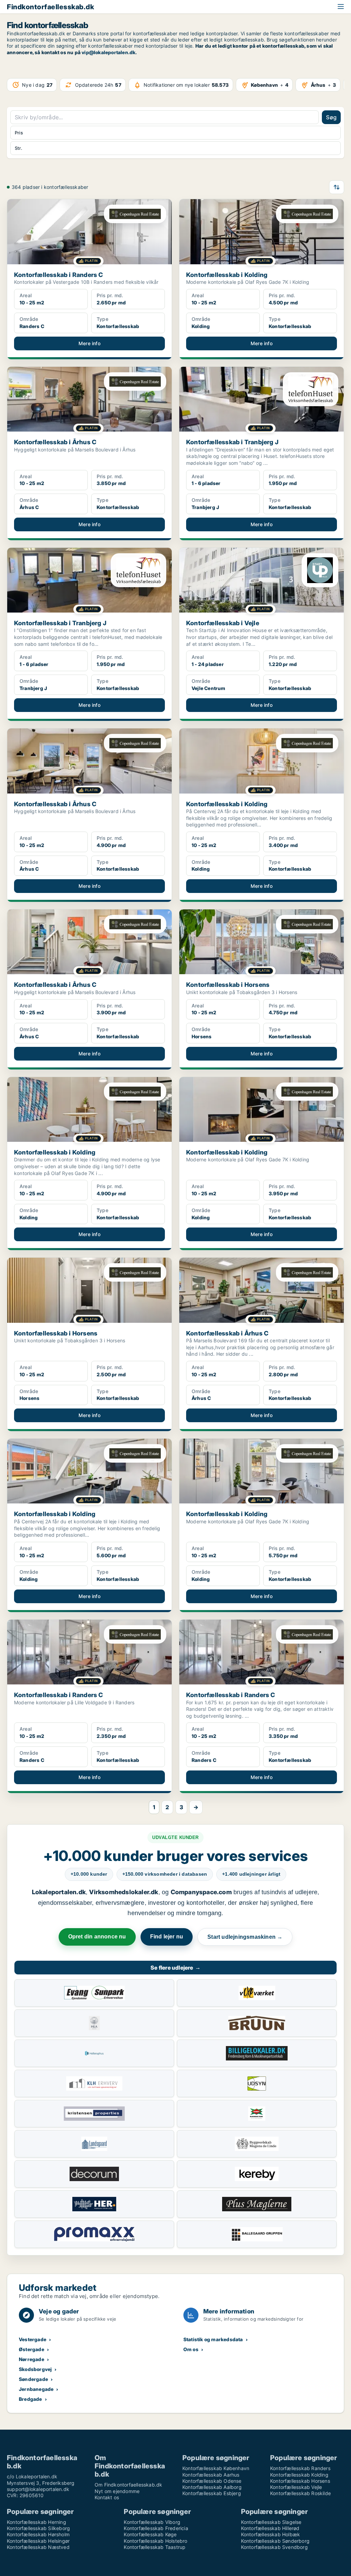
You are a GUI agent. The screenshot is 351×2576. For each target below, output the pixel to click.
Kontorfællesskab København (216, 2468)
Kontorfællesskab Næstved (38, 2547)
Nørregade (32, 2359)
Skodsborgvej (35, 2369)
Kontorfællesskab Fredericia (156, 2528)
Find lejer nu (167, 1937)
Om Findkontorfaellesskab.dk (128, 2485)
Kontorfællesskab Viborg (152, 2522)
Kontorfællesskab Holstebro (155, 2541)
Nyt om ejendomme (117, 2491)
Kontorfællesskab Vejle (296, 2487)
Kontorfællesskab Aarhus (211, 2475)
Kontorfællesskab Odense (212, 2481)
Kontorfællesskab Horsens (300, 2481)
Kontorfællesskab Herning (37, 2522)
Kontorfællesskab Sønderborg (275, 2541)
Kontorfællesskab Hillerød (270, 2528)
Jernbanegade (36, 2389)
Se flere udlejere (175, 1968)
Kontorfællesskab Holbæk (271, 2534)
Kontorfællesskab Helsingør (38, 2541)
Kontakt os (107, 2497)
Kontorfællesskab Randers (300, 2468)
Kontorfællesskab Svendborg (274, 2547)
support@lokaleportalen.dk (38, 2489)
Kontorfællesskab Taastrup (155, 2547)
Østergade (32, 2349)
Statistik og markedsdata (213, 2339)
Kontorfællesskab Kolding (299, 2475)
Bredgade (31, 2399)
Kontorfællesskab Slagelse (271, 2522)
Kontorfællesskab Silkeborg (38, 2528)
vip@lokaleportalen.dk (108, 52)
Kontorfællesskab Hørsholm (38, 2534)
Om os (191, 2349)
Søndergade (33, 2379)
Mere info (89, 343)
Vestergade (33, 2339)
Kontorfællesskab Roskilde (300, 2493)
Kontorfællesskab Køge (150, 2534)
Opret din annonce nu (97, 1937)
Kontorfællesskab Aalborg (212, 2487)
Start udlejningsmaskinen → (245, 1937)
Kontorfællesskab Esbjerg (212, 2493)
